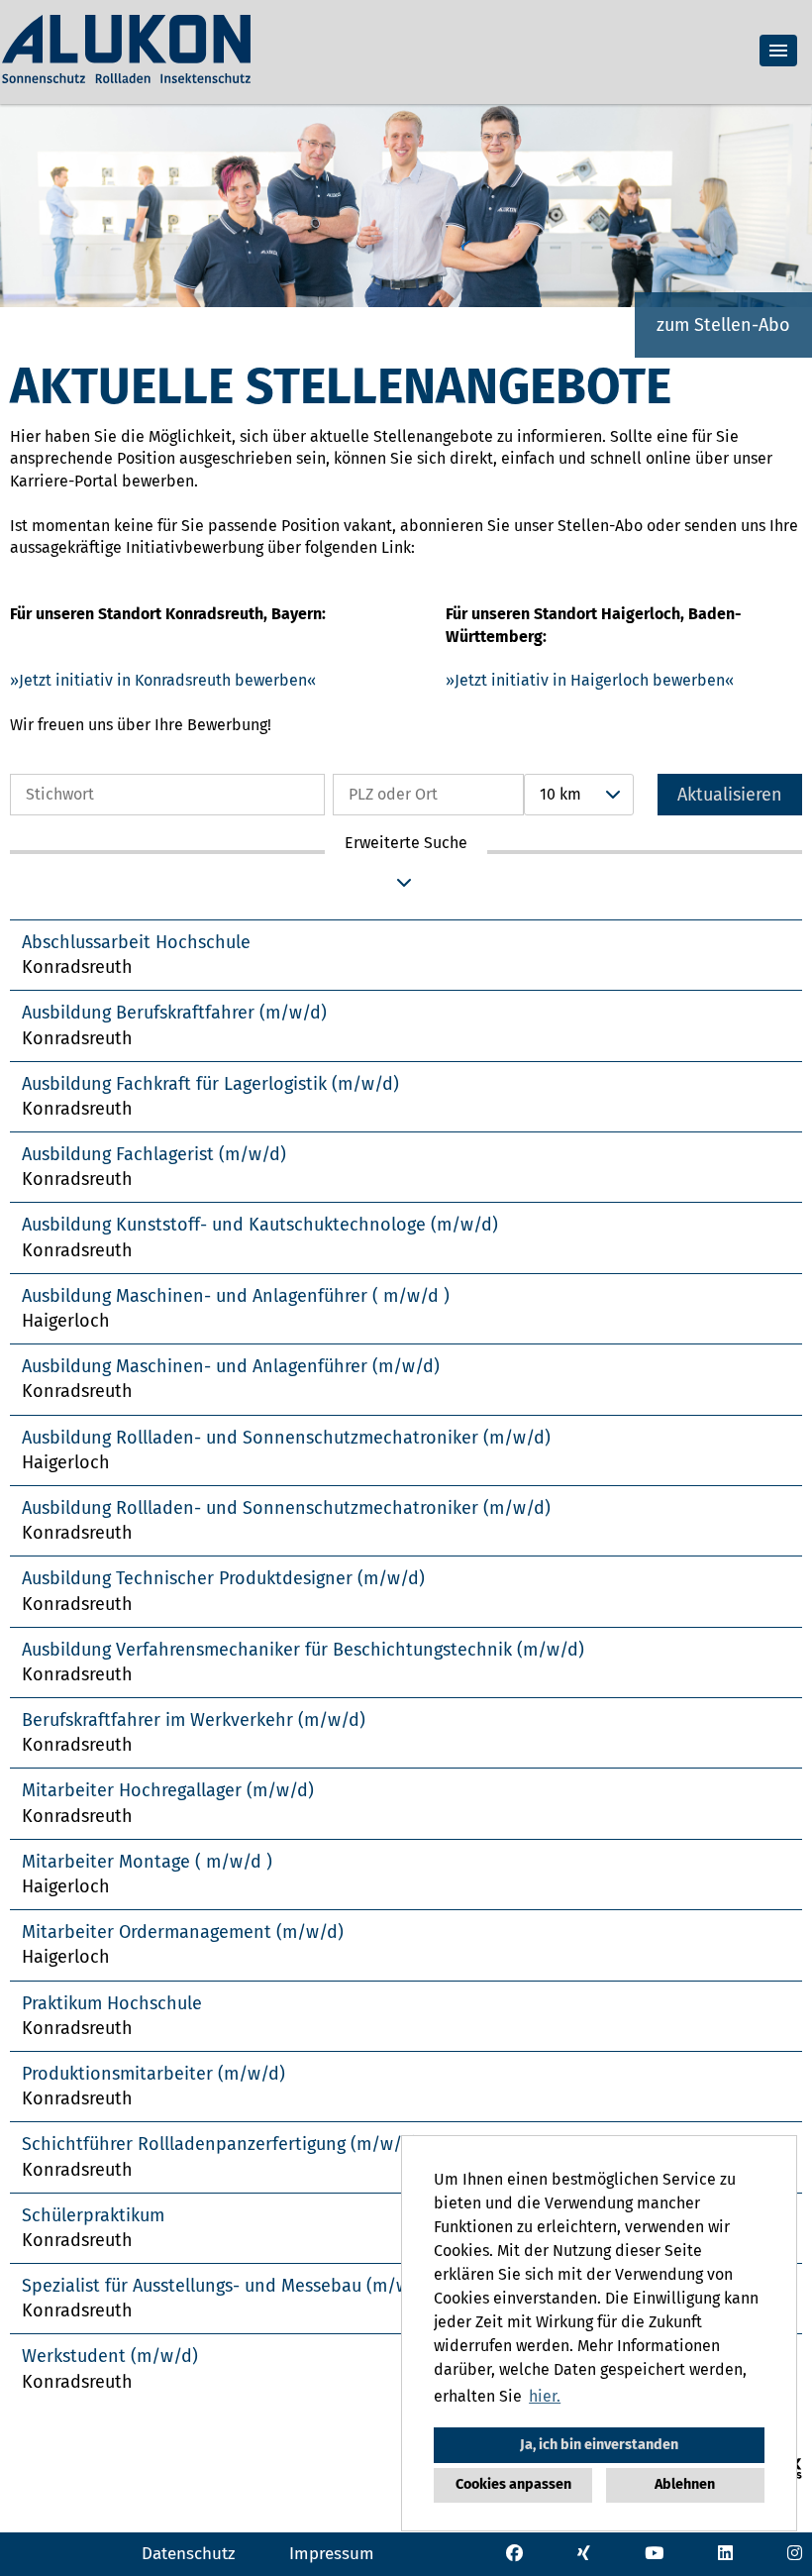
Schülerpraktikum (93, 2215)
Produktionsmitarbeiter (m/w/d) (153, 2074)
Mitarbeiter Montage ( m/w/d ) (147, 1862)
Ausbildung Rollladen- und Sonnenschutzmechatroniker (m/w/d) (286, 1438)
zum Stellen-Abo (723, 325)
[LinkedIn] (725, 2553)
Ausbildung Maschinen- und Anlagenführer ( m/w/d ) (236, 1296)
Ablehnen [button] (685, 2484)
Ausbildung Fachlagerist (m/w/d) (154, 1154)
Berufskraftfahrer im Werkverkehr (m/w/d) (194, 1720)
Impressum (332, 2554)
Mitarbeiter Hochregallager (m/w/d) (168, 1790)
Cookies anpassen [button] (513, 2484)
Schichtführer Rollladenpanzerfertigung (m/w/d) (220, 2144)
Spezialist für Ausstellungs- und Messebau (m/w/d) (228, 2286)
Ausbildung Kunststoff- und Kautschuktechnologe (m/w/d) (260, 1225)
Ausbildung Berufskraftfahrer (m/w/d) (174, 1013)
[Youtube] (654, 2553)
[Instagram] (795, 2553)
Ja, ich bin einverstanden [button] (599, 2445)
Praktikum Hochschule (112, 2003)
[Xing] (584, 2553)
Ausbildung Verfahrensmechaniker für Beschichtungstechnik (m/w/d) (303, 1650)
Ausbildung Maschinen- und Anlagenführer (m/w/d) (231, 1366)
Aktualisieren (730, 795)
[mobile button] (778, 51)
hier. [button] (545, 2396)
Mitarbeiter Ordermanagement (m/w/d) (183, 1932)
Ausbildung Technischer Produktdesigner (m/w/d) (223, 1578)
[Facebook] (514, 2553)
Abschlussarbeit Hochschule (136, 942)
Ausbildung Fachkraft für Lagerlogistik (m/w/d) (210, 1084)
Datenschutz (188, 2554)
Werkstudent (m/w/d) (110, 2356)
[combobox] (579, 795)
